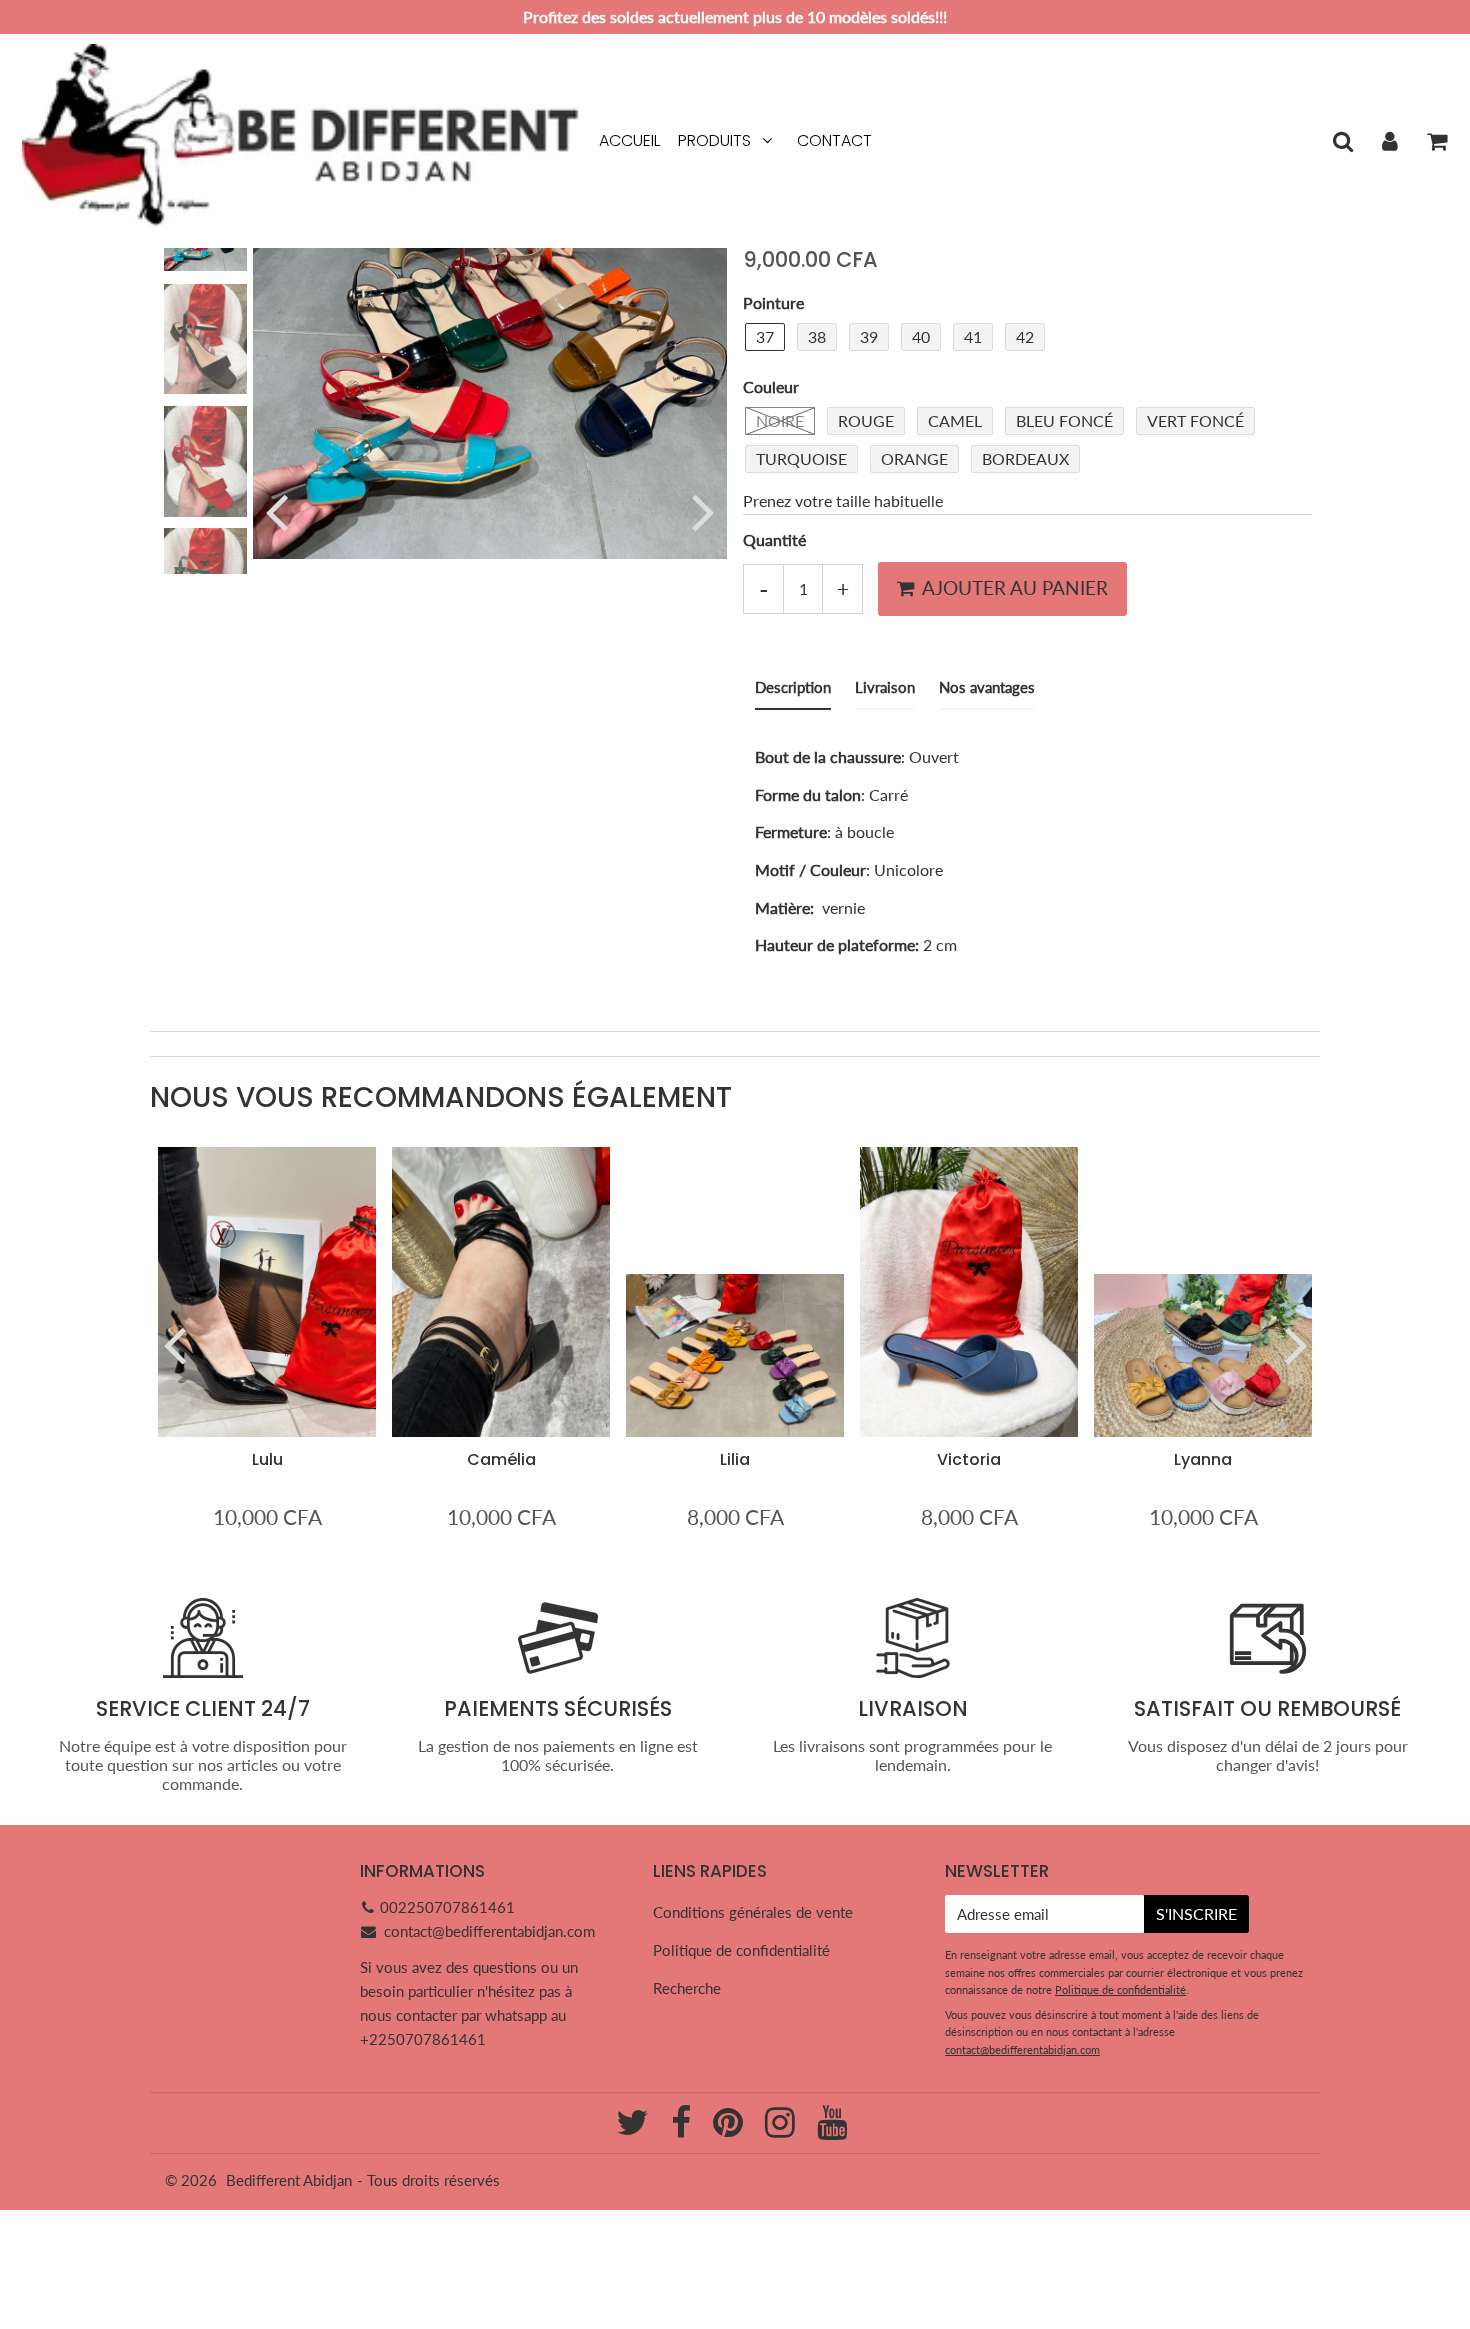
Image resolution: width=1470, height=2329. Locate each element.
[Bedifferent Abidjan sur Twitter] (634, 2129)
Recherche (687, 1988)
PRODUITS (714, 140)
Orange (914, 458)
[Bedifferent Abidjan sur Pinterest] (730, 2129)
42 (1025, 336)
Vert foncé (1195, 420)
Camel (955, 420)
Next (703, 511)
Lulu (267, 1459)
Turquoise (801, 458)
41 (973, 336)
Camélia (501, 1459)
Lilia (735, 1459)
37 (765, 336)
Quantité (774, 538)
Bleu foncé (1064, 420)
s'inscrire (1196, 1913)
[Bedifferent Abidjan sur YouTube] (832, 2129)
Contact (834, 140)
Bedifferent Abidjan (289, 2180)
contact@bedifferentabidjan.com (489, 1931)
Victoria (969, 1459)
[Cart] (1436, 141)
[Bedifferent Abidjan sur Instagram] (782, 2129)
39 (869, 336)
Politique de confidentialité (741, 1950)
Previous (277, 511)
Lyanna (1203, 1459)
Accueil (629, 140)
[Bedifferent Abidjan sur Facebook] (683, 2129)
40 (921, 336)
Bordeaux (1025, 458)
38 (817, 336)
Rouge (866, 420)
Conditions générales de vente (753, 1912)
